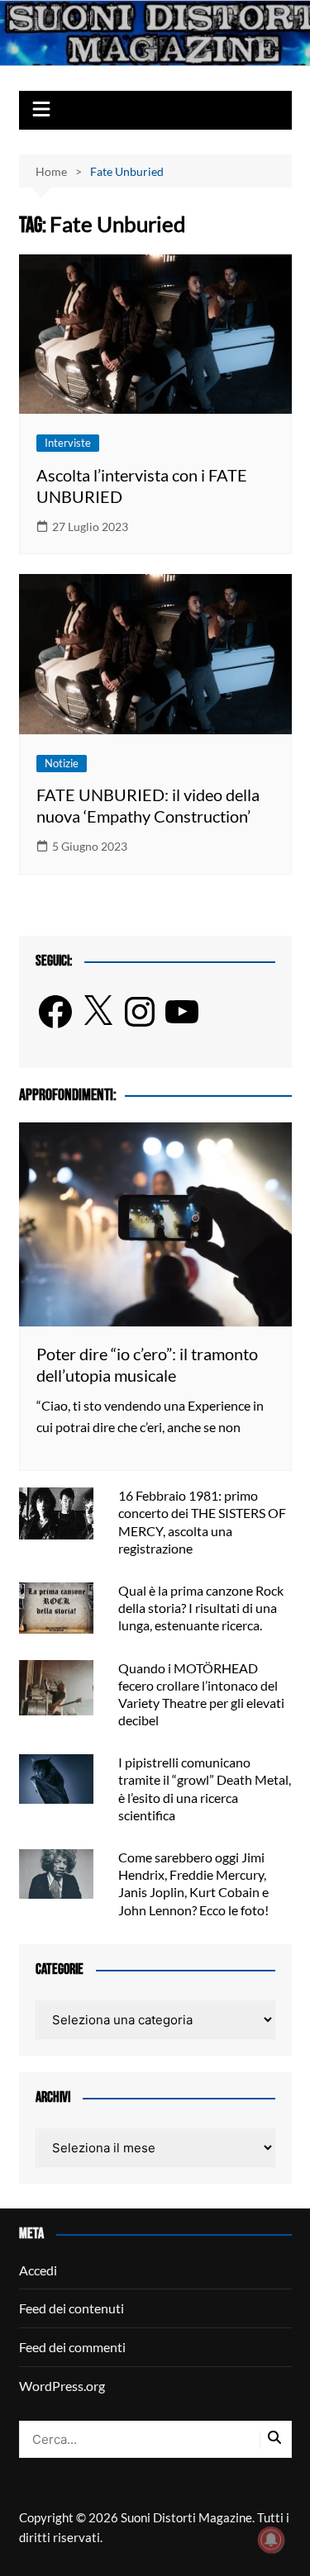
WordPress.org (62, 2386)
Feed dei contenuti (72, 2308)
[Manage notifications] (271, 2540)
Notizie (62, 763)
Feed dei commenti (72, 2347)
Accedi (38, 2270)
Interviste (68, 443)
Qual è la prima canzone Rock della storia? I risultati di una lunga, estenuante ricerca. (201, 1608)
